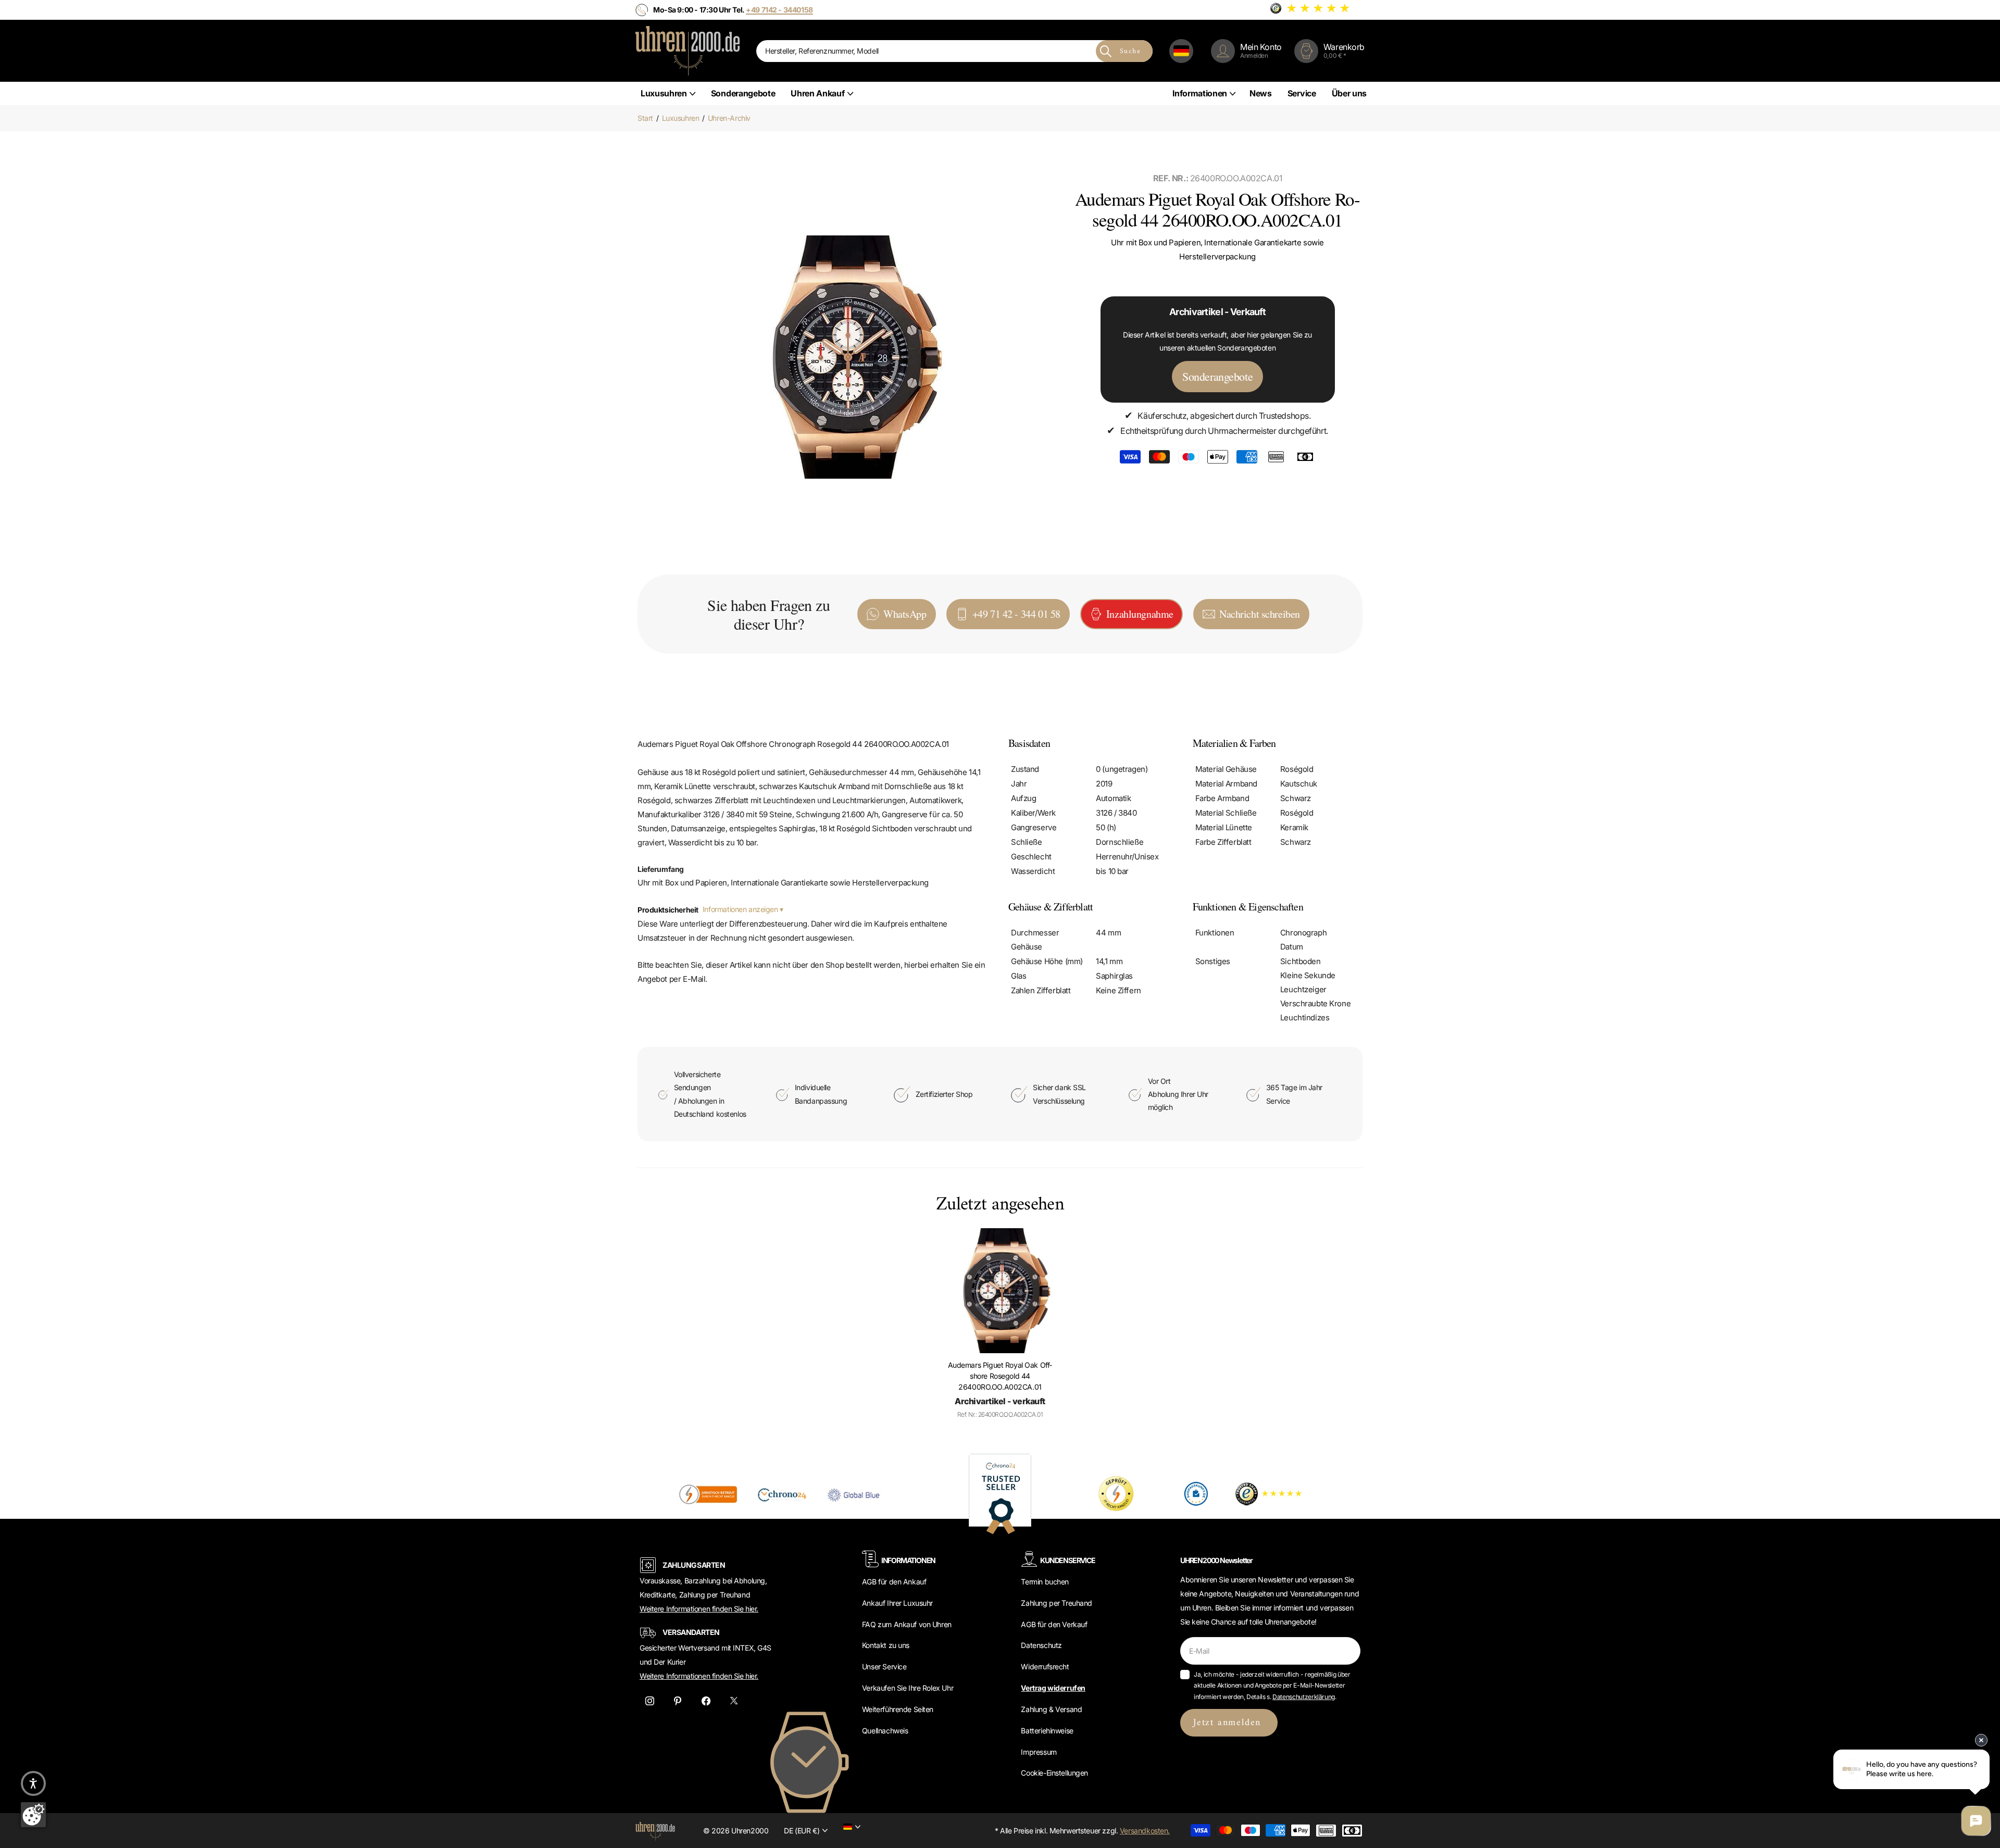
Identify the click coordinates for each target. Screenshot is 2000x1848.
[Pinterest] (678, 1701)
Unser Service (884, 1666)
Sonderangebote (743, 93)
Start (645, 118)
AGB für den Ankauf (894, 1582)
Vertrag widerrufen (1053, 1688)
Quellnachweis (885, 1731)
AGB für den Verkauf (1054, 1624)
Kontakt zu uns (886, 1645)
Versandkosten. (1145, 1831)
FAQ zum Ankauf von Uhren (907, 1624)
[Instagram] (649, 1701)
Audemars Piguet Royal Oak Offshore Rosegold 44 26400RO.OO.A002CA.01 (1000, 1376)
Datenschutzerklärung (1304, 1697)
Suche (1130, 51)
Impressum (1039, 1752)
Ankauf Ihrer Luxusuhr (897, 1603)
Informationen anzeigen (741, 909)
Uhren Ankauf (817, 93)
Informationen (1200, 93)
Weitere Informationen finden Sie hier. (699, 1609)
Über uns (1349, 93)
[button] (33, 1783)
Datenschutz (1041, 1645)
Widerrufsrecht (1045, 1666)
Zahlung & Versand (1051, 1709)
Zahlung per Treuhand (1057, 1603)
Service (1302, 93)
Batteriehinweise (1047, 1731)
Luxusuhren (664, 93)
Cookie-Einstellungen (1054, 1773)
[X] (734, 1701)
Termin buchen (1045, 1582)
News (1261, 93)
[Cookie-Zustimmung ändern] (33, 1815)
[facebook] (706, 1701)
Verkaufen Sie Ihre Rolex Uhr (908, 1688)
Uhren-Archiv (729, 118)
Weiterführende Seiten (898, 1709)
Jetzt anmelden (1229, 1723)
